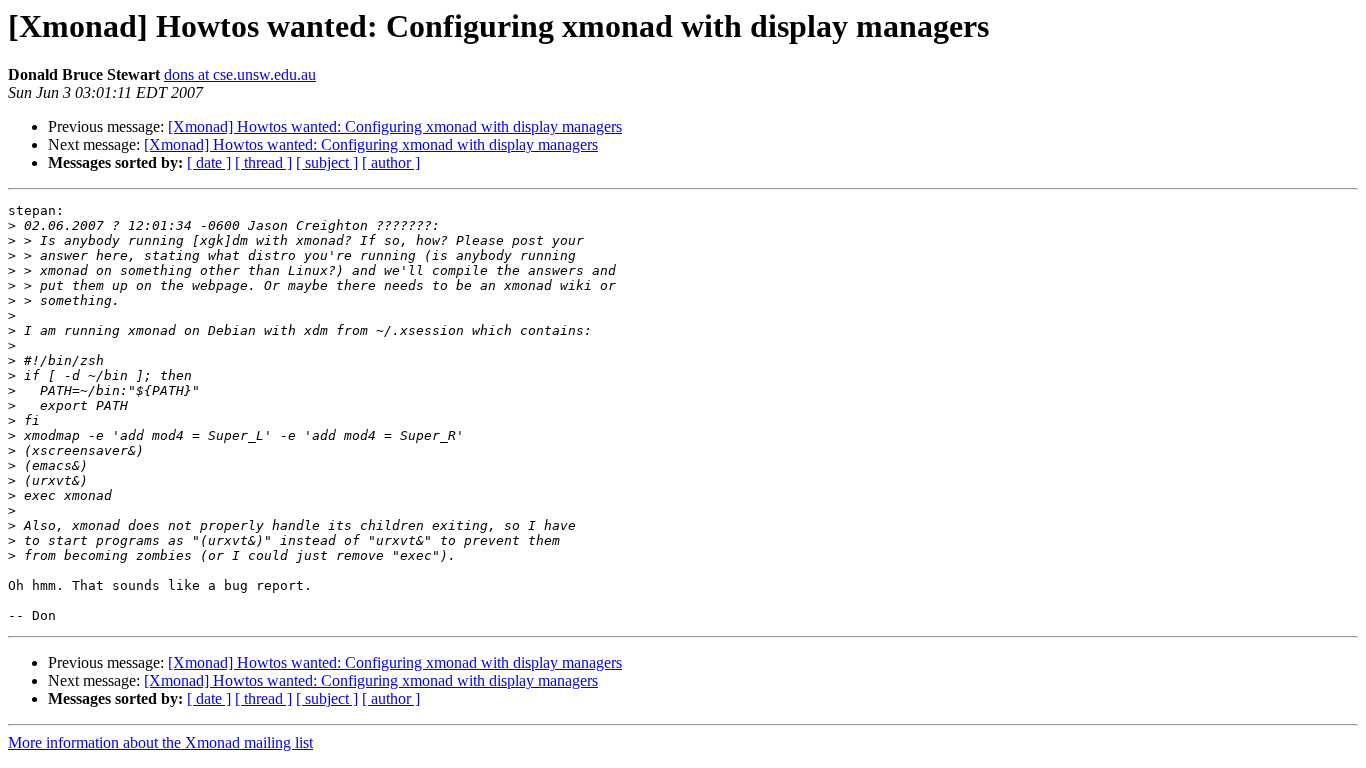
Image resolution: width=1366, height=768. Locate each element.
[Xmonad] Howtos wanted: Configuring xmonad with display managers (395, 126)
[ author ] (391, 162)
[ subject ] (327, 162)
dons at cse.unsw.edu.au (240, 74)
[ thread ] (263, 162)
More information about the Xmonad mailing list (160, 742)
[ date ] (209, 162)
